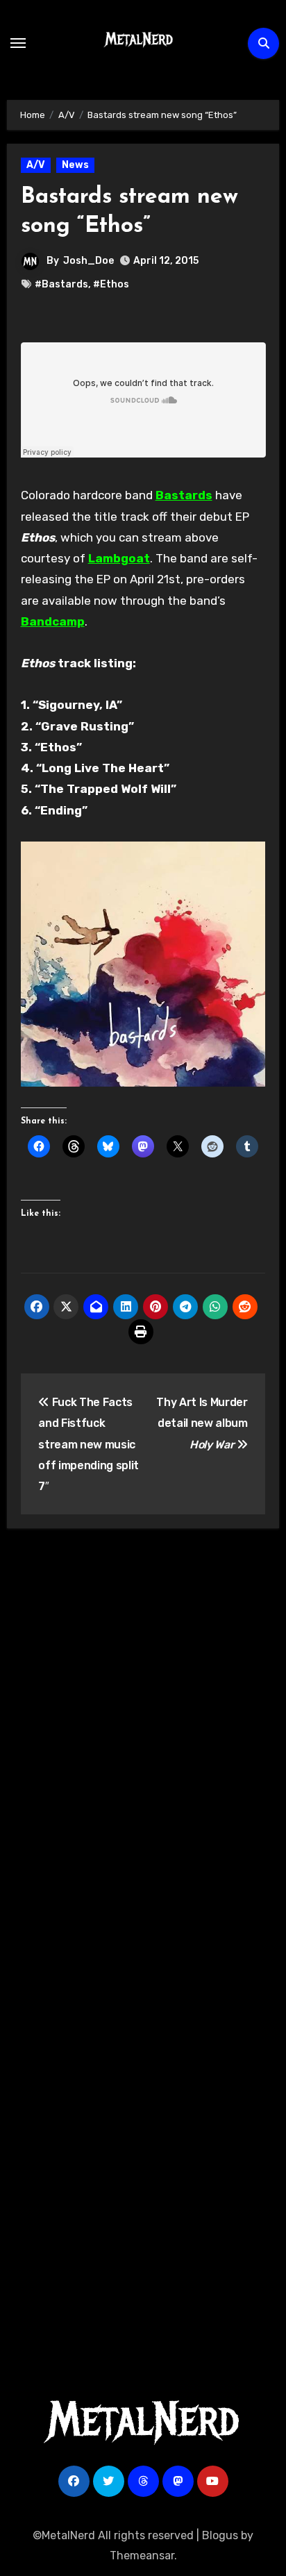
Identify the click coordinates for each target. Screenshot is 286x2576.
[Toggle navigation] (18, 43)
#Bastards (61, 284)
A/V (36, 165)
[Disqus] (143, 1742)
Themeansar (142, 2556)
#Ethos (111, 284)
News (75, 165)
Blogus (220, 2535)
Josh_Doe (89, 261)
